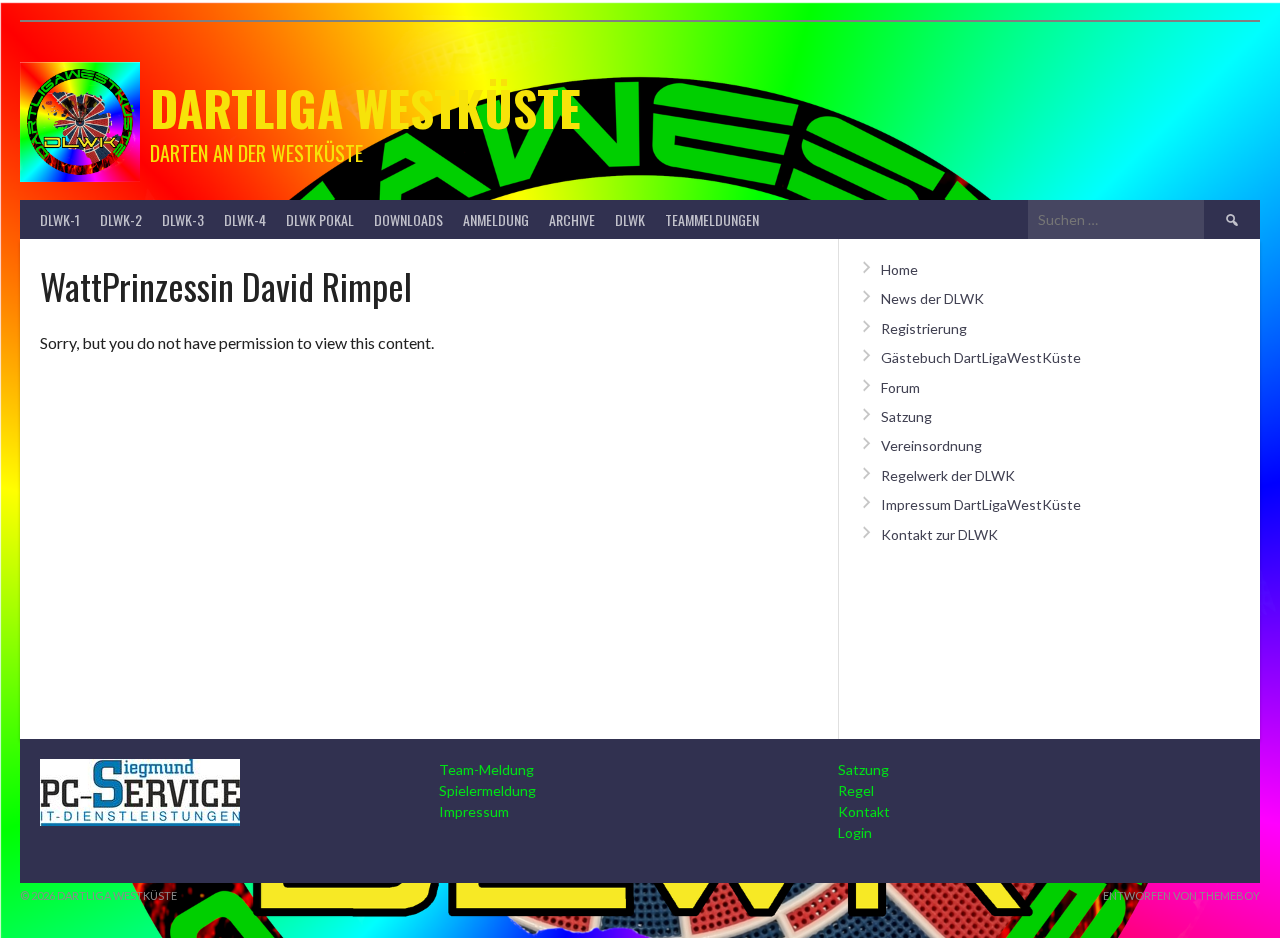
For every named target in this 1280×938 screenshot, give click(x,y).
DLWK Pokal (320, 219)
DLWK (630, 219)
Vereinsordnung (931, 445)
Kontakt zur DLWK (939, 534)
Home (899, 269)
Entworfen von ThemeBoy (1181, 895)
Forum (900, 387)
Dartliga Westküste (365, 107)
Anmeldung (496, 219)
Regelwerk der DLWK (948, 475)
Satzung (906, 416)
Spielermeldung (487, 790)
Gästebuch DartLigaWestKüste (981, 357)
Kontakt (864, 811)
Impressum (474, 811)
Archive (572, 219)
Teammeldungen (712, 219)
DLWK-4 (245, 219)
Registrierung (924, 328)
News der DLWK (932, 298)
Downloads (408, 219)
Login (855, 832)
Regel (856, 790)
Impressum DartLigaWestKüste (981, 504)
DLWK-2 (121, 219)
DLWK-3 (183, 219)
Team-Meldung (486, 769)
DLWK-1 (60, 219)
